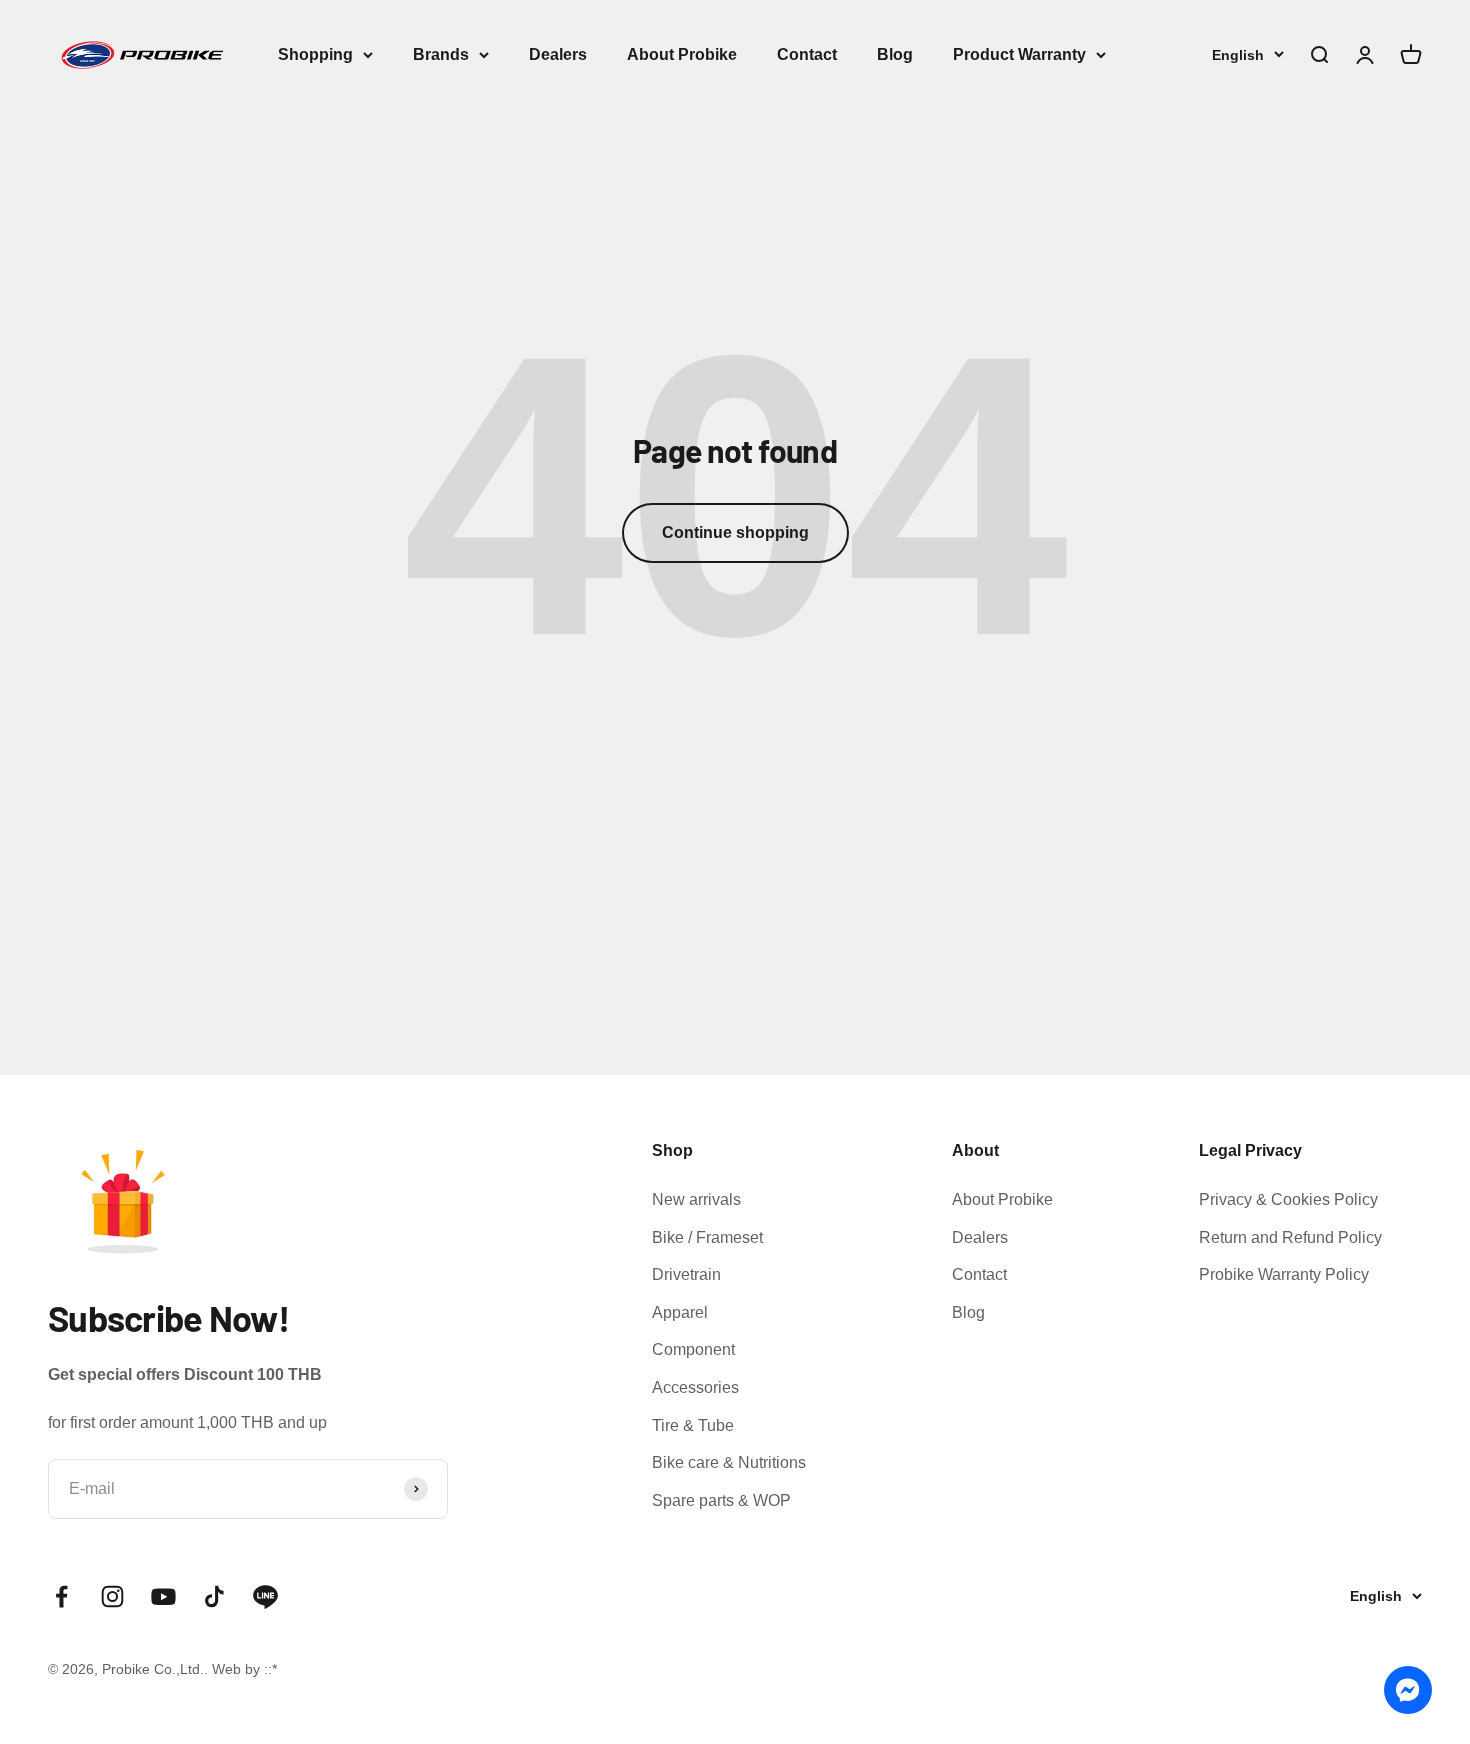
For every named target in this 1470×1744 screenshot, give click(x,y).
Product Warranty (1019, 54)
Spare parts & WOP (721, 1500)
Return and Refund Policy (1290, 1237)
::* (270, 1669)
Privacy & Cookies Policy (1288, 1199)
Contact (807, 54)
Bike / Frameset (707, 1237)
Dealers (558, 54)
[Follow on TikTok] (214, 1596)
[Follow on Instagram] (112, 1596)
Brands (441, 54)
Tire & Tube (693, 1425)
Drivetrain (686, 1274)
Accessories (695, 1387)
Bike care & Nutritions (729, 1462)
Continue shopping (735, 532)
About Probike (682, 54)
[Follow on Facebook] (61, 1596)
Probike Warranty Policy (1284, 1274)
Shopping (315, 54)
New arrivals (696, 1199)
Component (693, 1349)
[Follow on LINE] (265, 1596)
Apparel (680, 1312)
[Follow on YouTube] (163, 1596)
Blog (895, 54)
